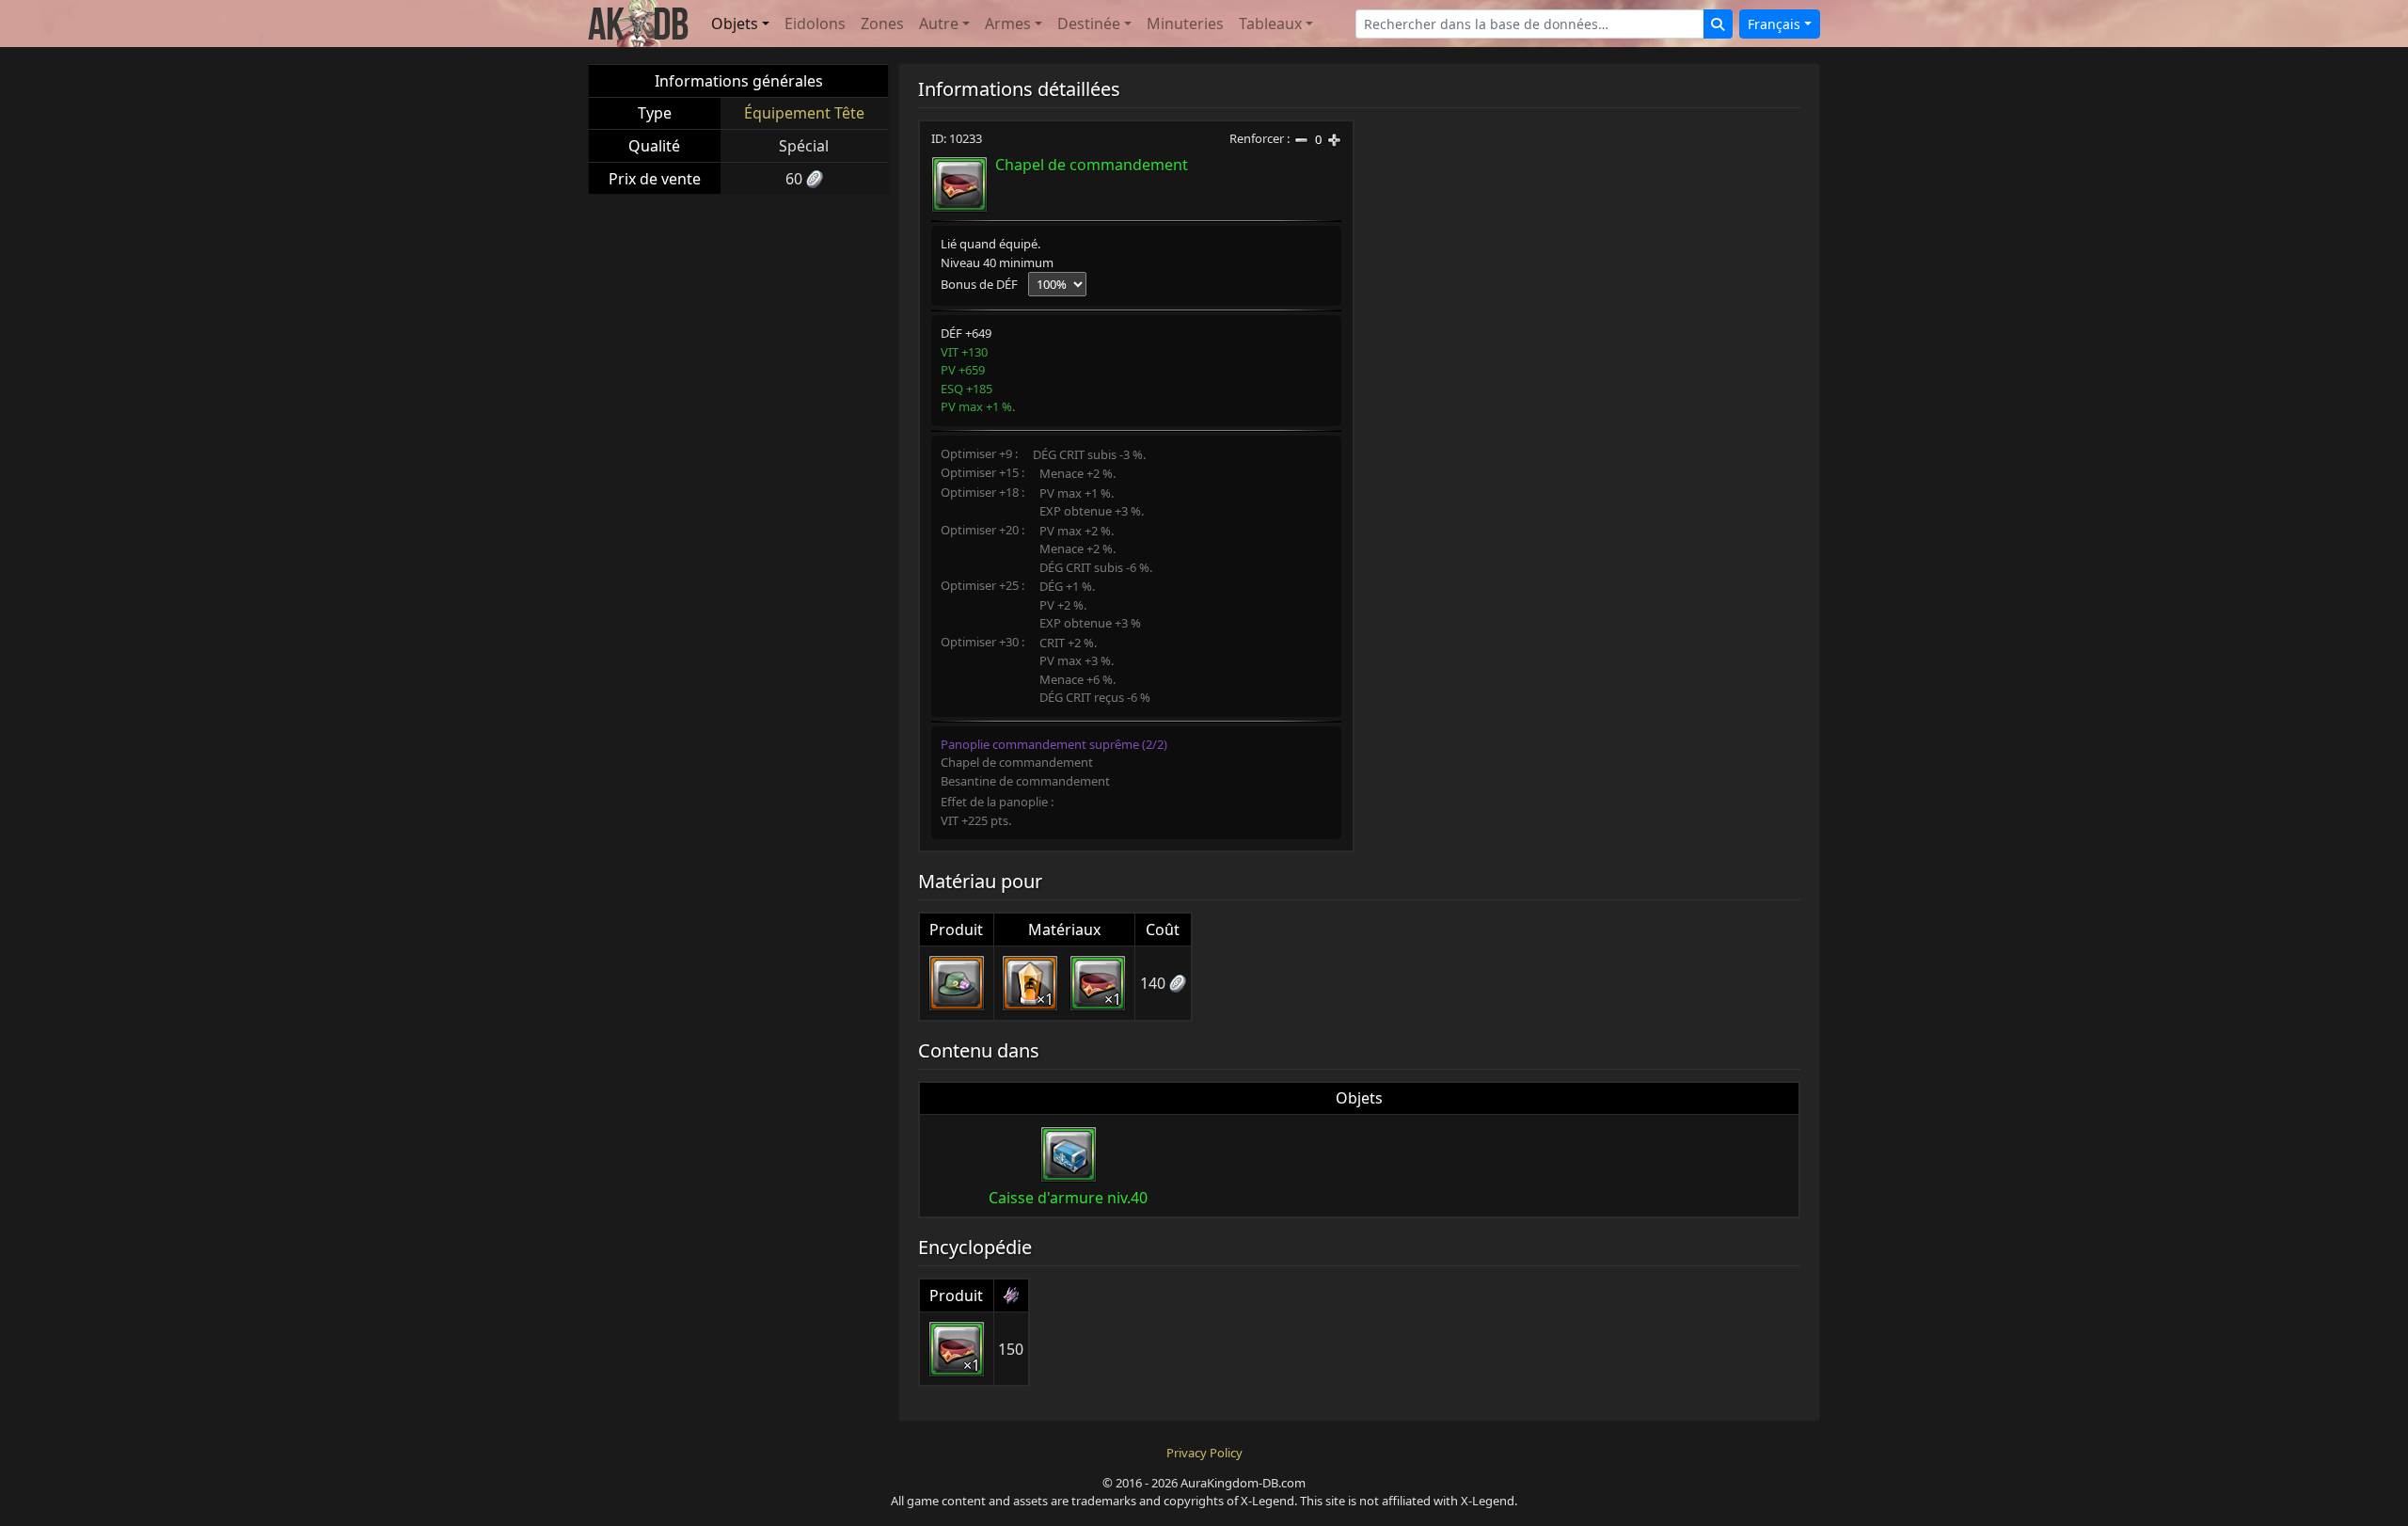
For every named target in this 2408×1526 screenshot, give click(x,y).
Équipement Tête (804, 113)
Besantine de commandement (1025, 781)
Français (1774, 24)
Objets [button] (735, 24)
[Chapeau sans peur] (957, 983)
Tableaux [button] (1270, 24)
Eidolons (815, 24)
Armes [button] (1008, 24)
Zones (882, 24)
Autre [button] (939, 24)
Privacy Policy (1204, 1453)
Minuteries (1185, 24)
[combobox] (1530, 24)
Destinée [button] (1089, 24)
